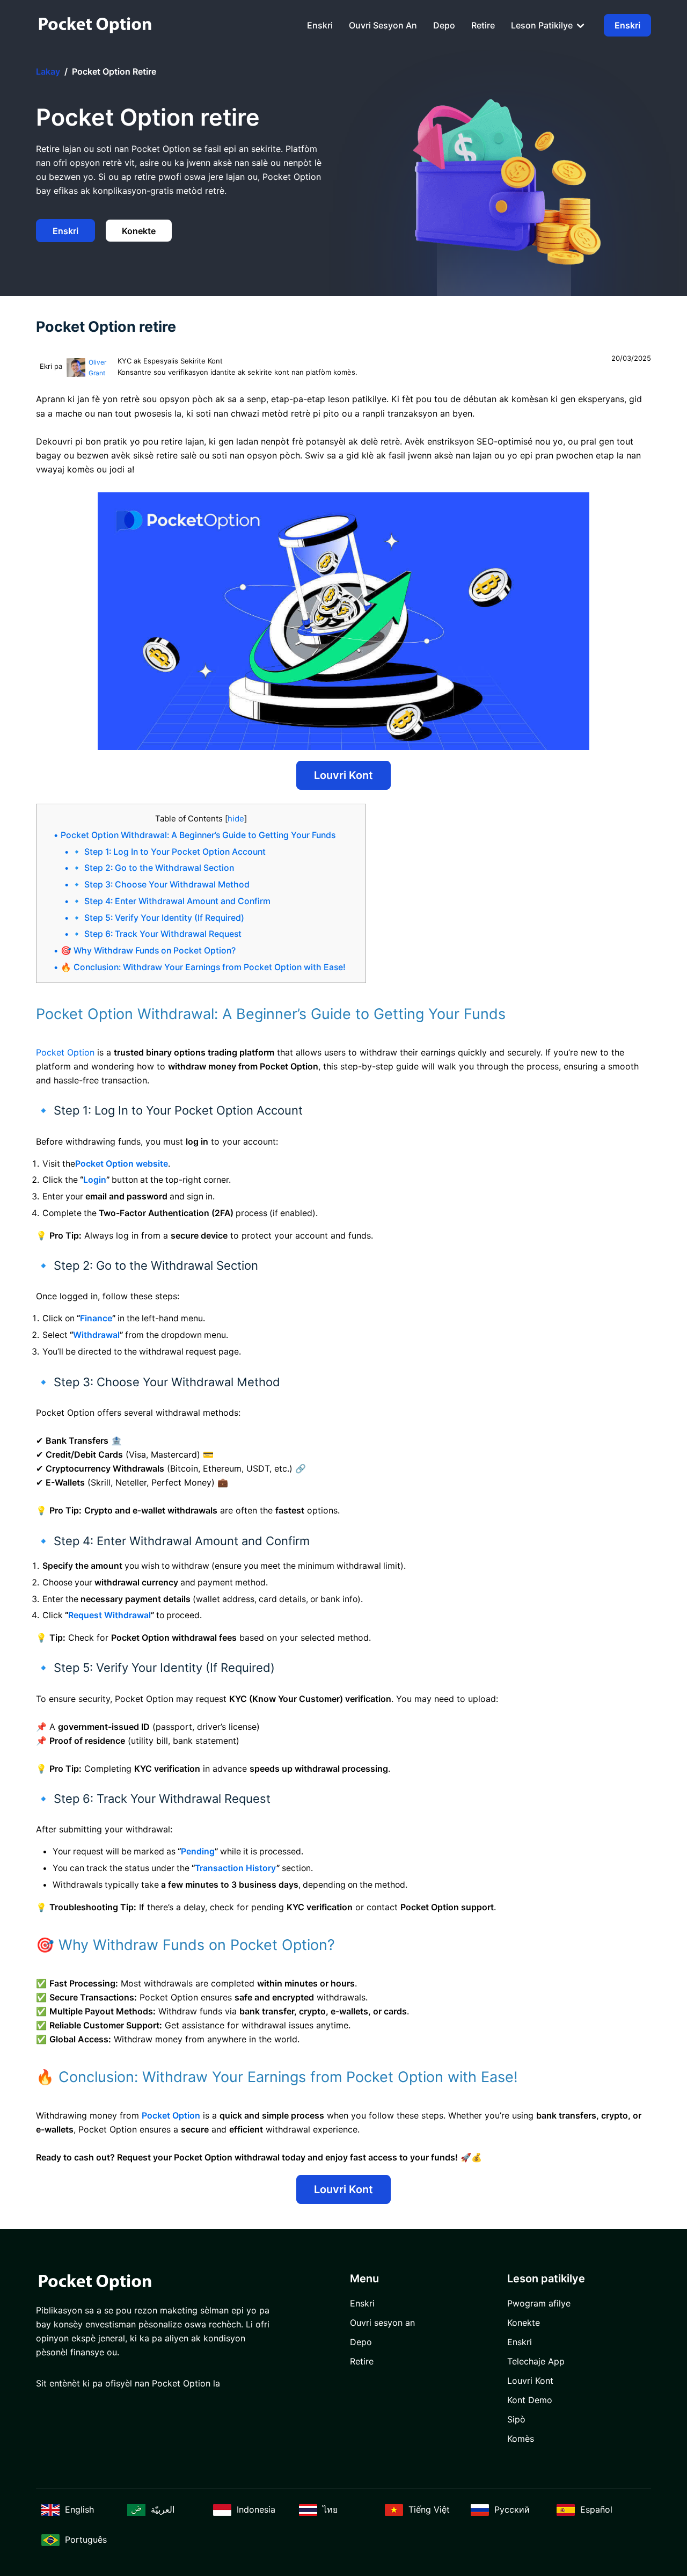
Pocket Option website (122, 1164)
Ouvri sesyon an (383, 25)
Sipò (516, 2419)
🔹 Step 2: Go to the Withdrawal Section (153, 868)
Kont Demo (530, 2400)
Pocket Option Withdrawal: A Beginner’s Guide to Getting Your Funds (198, 835)
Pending (198, 1851)
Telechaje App (536, 2361)
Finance (96, 1318)
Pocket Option (65, 1052)
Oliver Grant (97, 368)
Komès (521, 2439)
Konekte (139, 231)
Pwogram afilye (539, 2303)
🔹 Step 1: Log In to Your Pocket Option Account (169, 852)
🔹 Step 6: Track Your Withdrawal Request (156, 934)
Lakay (48, 71)
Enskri (320, 25)
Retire (483, 25)
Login (95, 1180)
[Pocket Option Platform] (95, 25)
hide (236, 818)
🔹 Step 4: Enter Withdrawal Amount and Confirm (171, 901)
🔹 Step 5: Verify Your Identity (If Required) (158, 918)
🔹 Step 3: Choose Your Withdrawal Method (160, 885)
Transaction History (236, 1868)
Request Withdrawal (109, 1615)
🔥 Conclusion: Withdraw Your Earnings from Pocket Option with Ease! (203, 967)
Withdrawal (96, 1335)
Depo (444, 25)
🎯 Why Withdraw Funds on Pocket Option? (148, 951)
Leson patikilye (543, 25)
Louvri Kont (343, 775)
